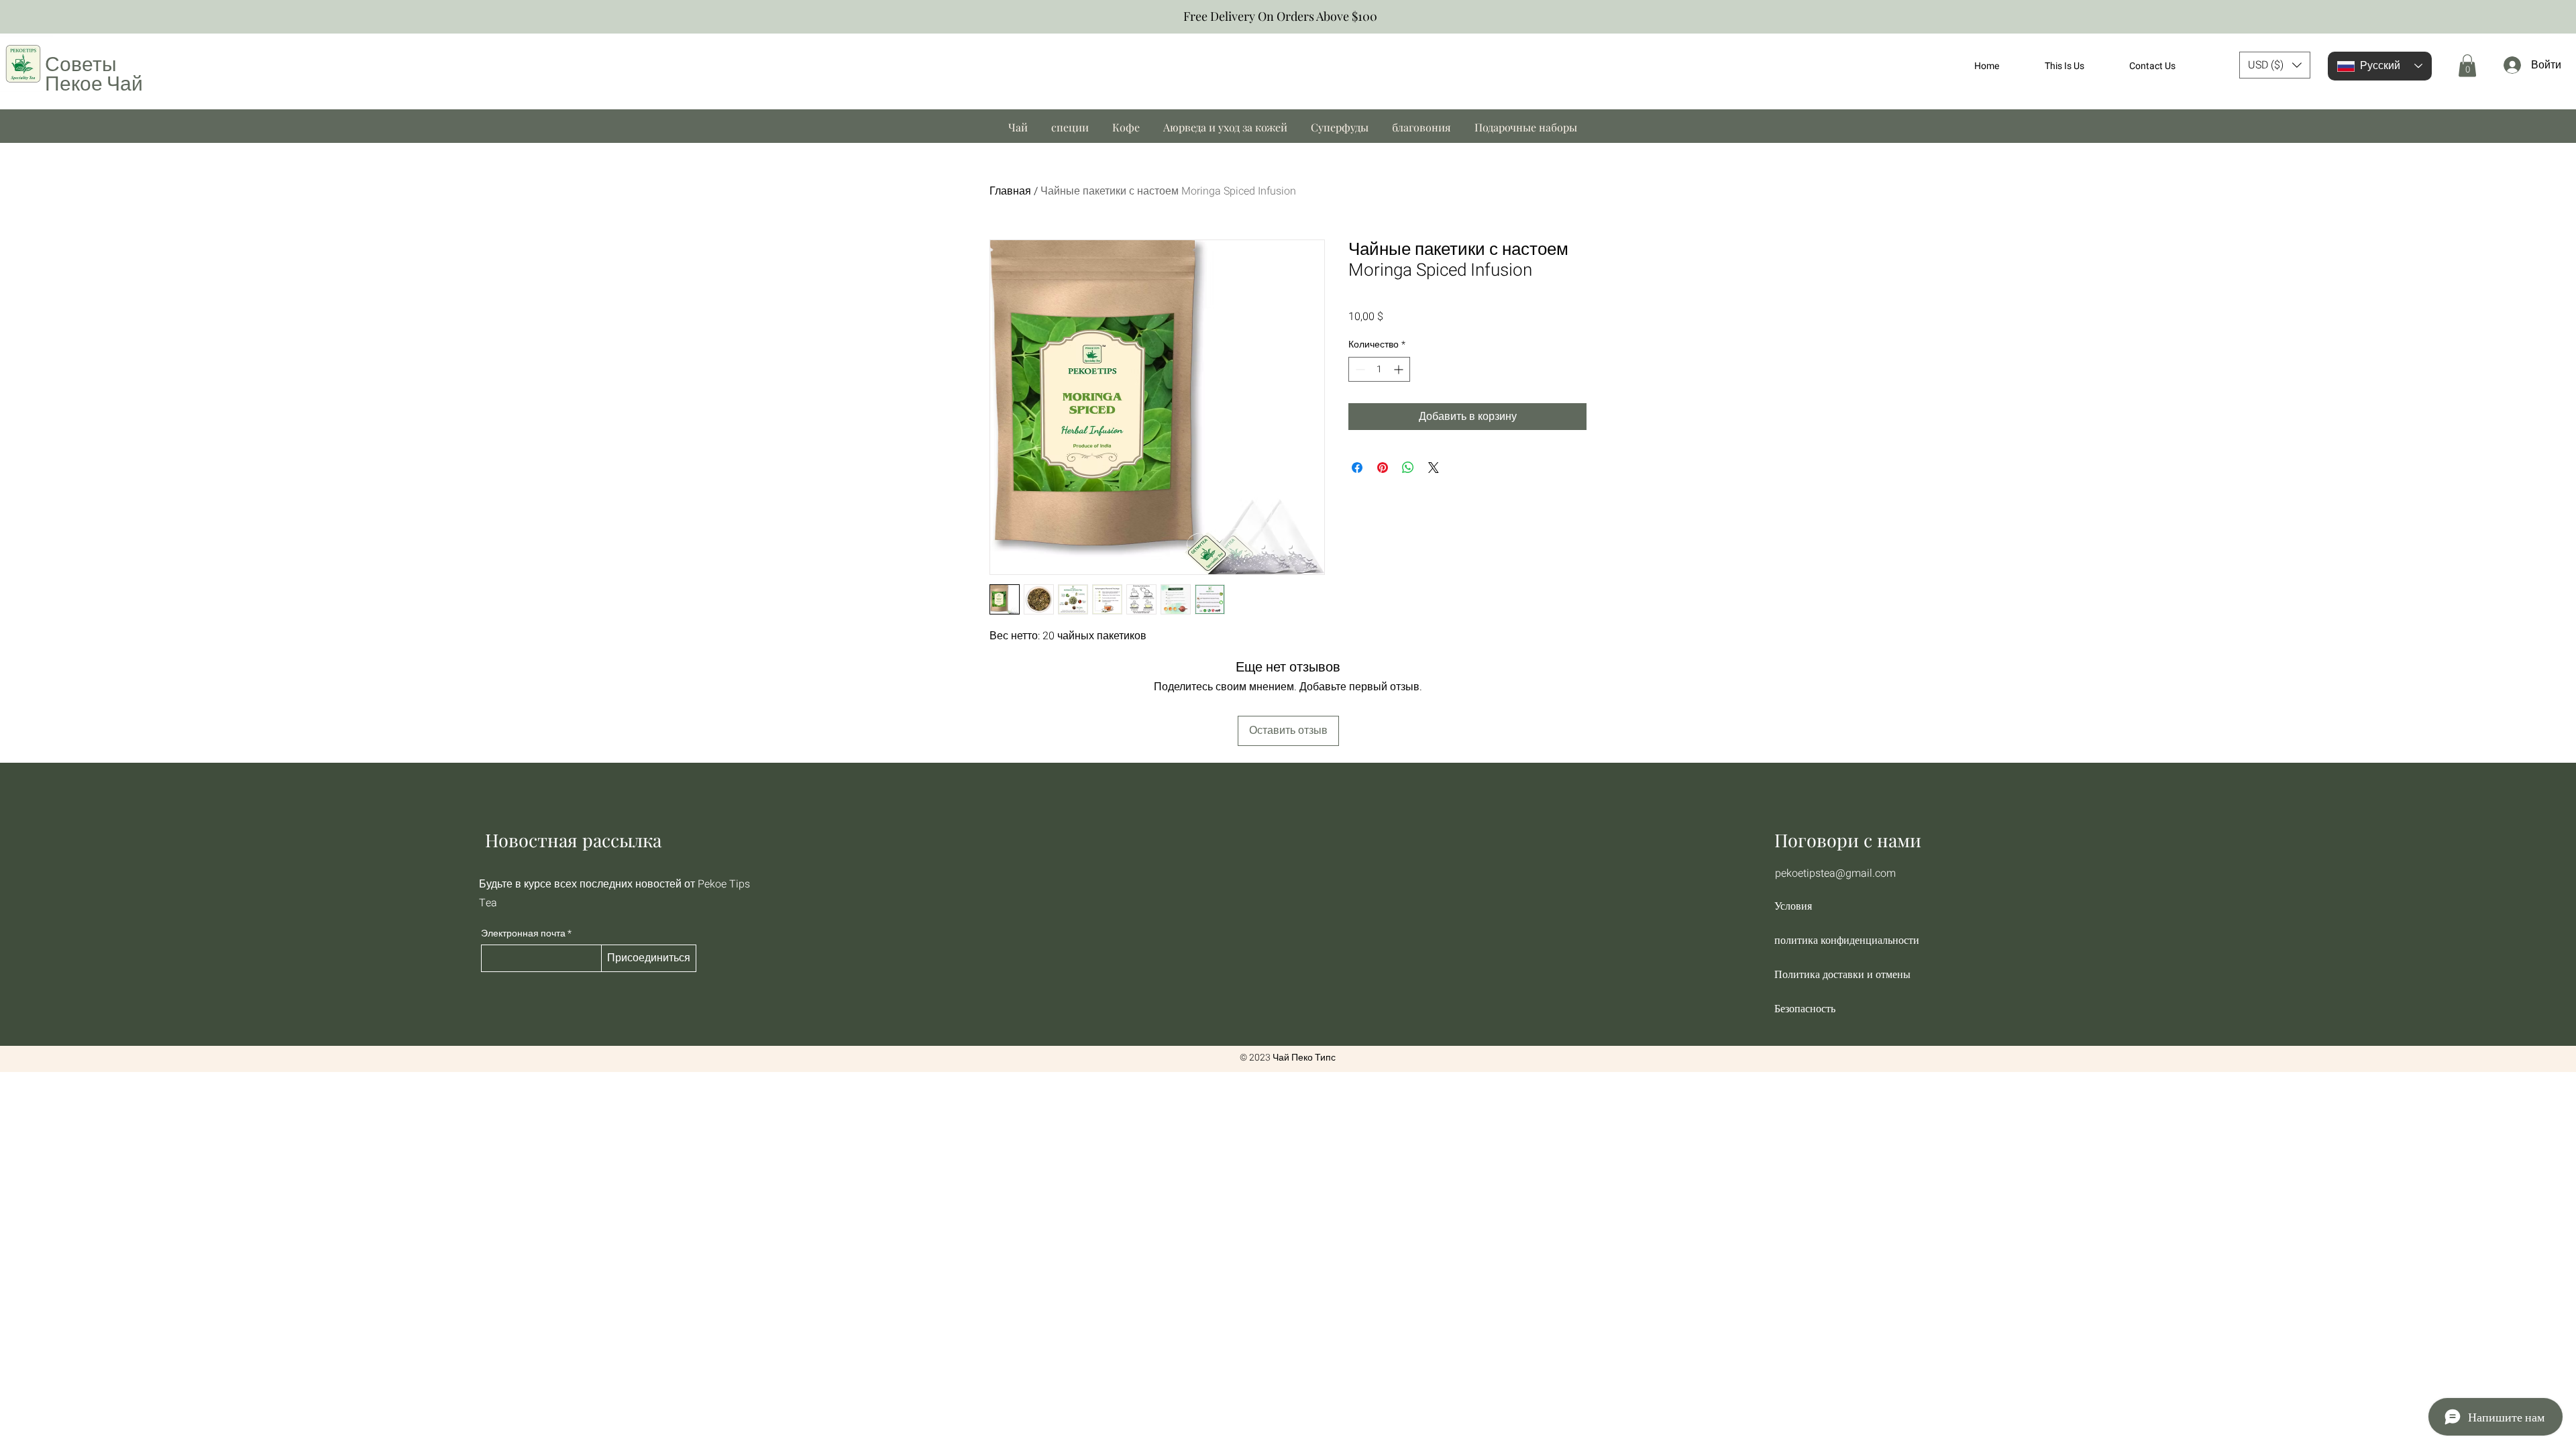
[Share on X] (1434, 468)
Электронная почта (523, 934)
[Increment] (1400, 369)
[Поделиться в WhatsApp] (1408, 468)
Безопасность (1805, 1009)
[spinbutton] (1379, 369)
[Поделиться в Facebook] (1357, 468)
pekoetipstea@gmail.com (1835, 873)
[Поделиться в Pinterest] (1383, 468)
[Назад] (16, 17)
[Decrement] (1359, 369)
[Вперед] (2560, 17)
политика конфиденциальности (1846, 940)
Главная (1010, 191)
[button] (2275, 65)
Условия (1793, 906)
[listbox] (2275, 65)
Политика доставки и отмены (1842, 974)
